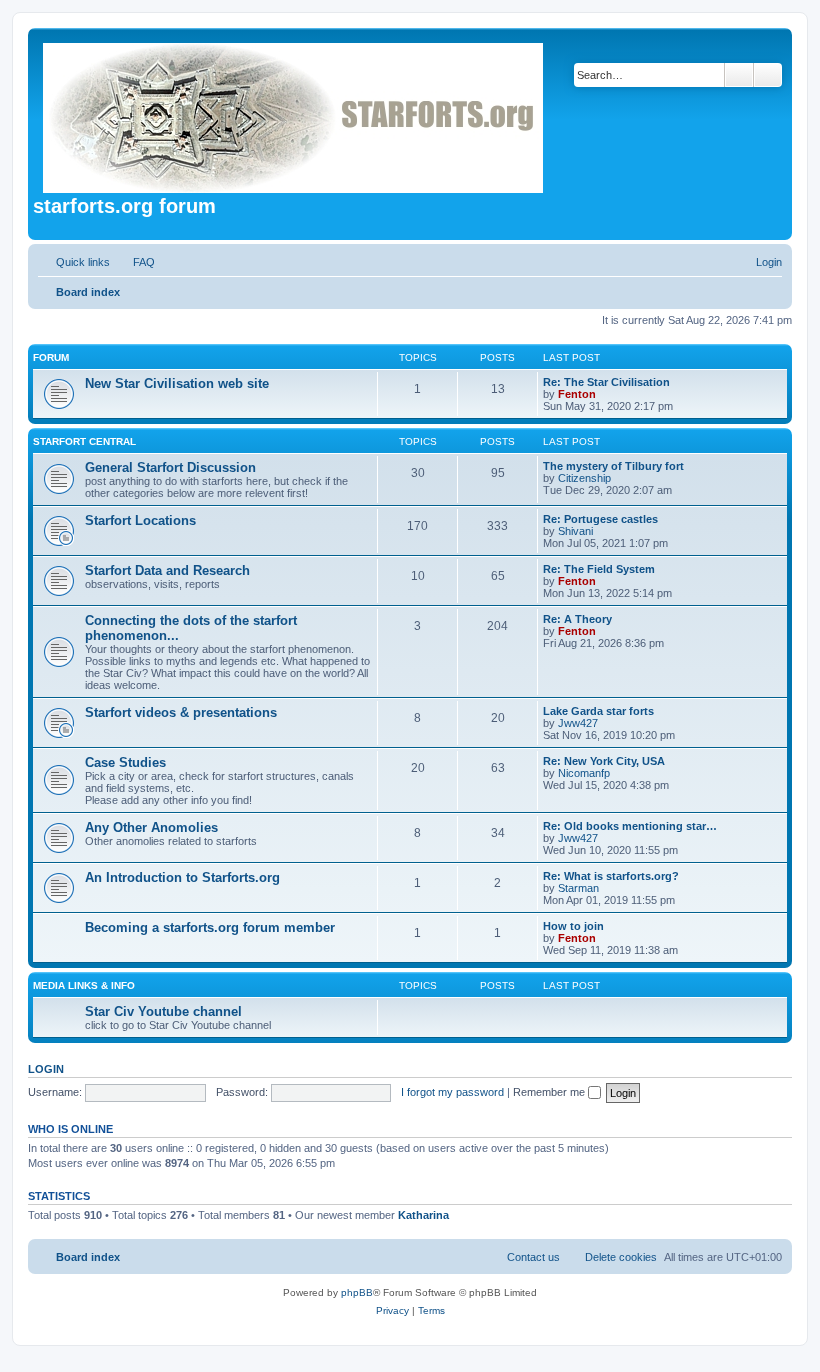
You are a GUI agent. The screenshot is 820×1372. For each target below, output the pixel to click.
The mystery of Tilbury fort (613, 466)
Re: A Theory (577, 619)
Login (46, 1069)
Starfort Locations (140, 520)
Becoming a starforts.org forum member (210, 927)
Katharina (423, 1215)
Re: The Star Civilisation (606, 382)
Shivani (575, 531)
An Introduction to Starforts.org (182, 877)
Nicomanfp (584, 773)
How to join (573, 926)
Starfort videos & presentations (181, 712)
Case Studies (125, 762)
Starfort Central (84, 441)
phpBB (357, 1292)
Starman (578, 888)
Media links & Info (84, 985)
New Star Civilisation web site (177, 383)
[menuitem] (135, 262)
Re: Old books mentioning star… (630, 826)
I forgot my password (452, 1092)
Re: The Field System (599, 569)
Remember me (550, 1092)
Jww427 (578, 723)
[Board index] (294, 114)
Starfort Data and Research (167, 570)
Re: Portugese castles (600, 519)
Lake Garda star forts (598, 711)
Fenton (577, 394)
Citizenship (584, 478)
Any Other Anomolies (151, 827)
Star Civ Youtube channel (163, 1011)
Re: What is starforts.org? (611, 876)
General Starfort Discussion (170, 467)
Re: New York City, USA (604, 761)
